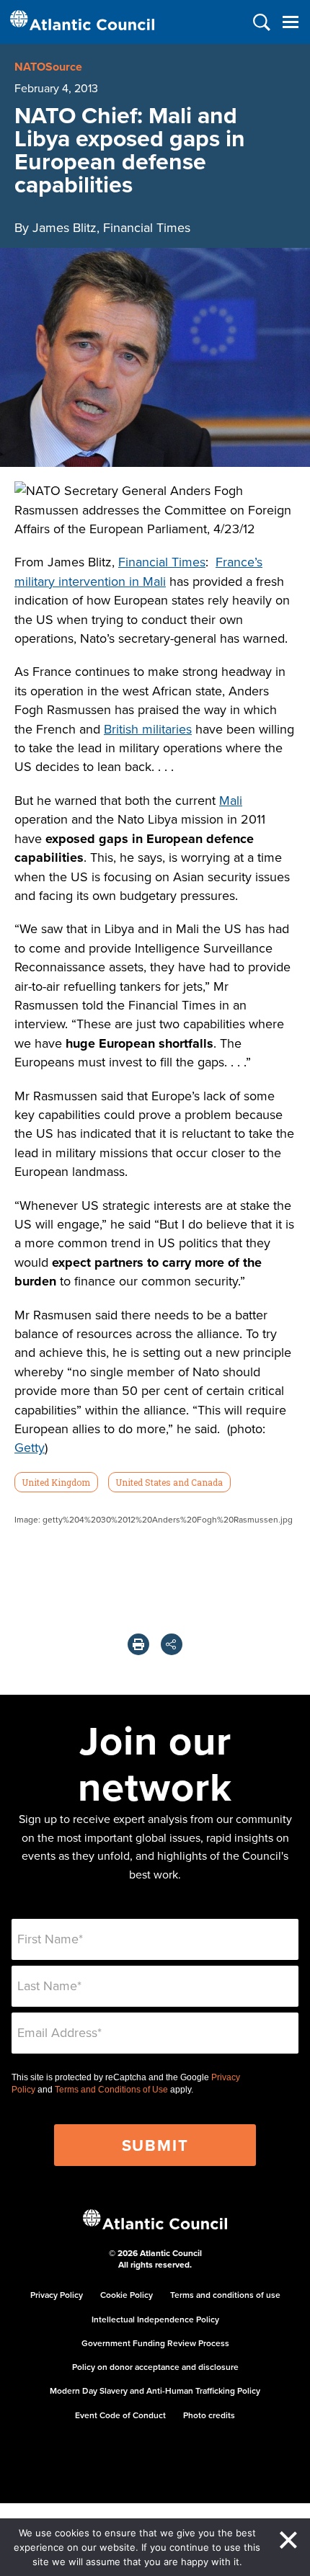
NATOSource (48, 67)
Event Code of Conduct (120, 2415)
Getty (30, 1447)
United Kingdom (56, 1482)
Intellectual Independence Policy (155, 2319)
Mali (231, 800)
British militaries (148, 729)
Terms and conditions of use (225, 2295)
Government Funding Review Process (155, 2343)
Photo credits (209, 2415)
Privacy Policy (57, 2295)
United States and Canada (169, 1482)
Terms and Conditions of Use (111, 2090)
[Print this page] (138, 1644)
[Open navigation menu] (290, 22)
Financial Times (162, 562)
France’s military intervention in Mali (138, 571)
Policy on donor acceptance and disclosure (155, 2367)
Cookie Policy (127, 2295)
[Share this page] (172, 1644)
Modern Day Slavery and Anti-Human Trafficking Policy (155, 2390)
